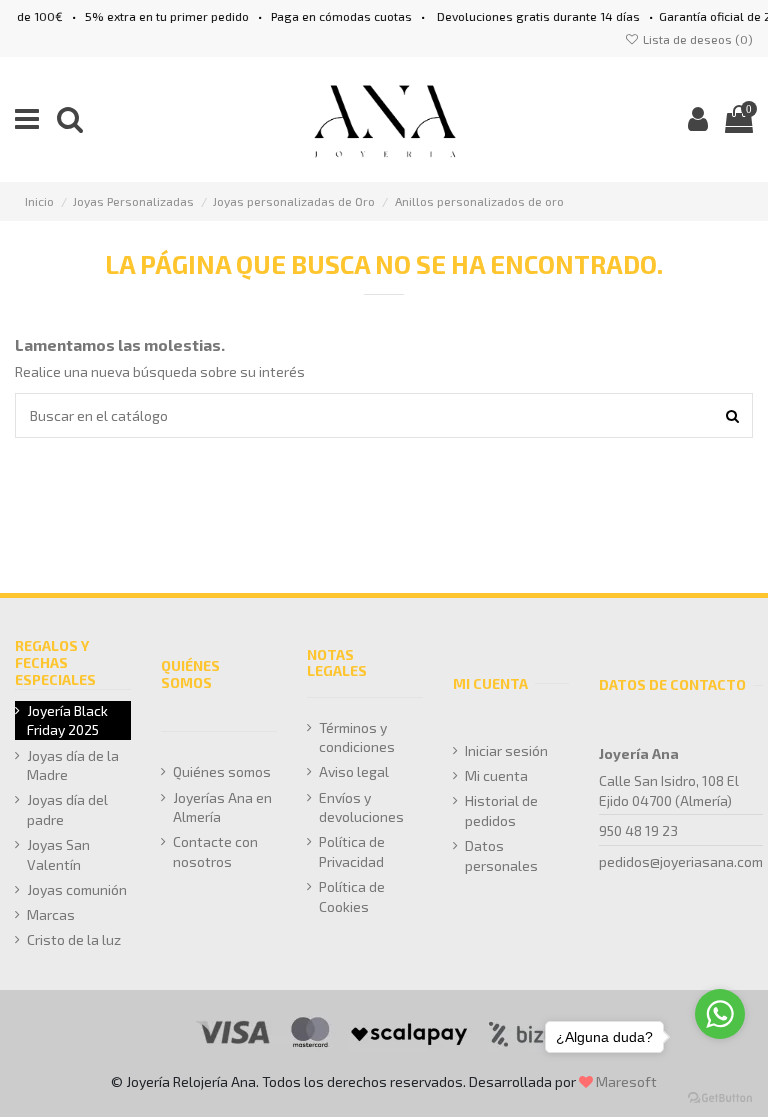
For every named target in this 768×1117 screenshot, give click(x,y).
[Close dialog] (747, 415)
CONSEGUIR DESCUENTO (576, 699)
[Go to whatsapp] (720, 1014)
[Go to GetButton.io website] (720, 1097)
